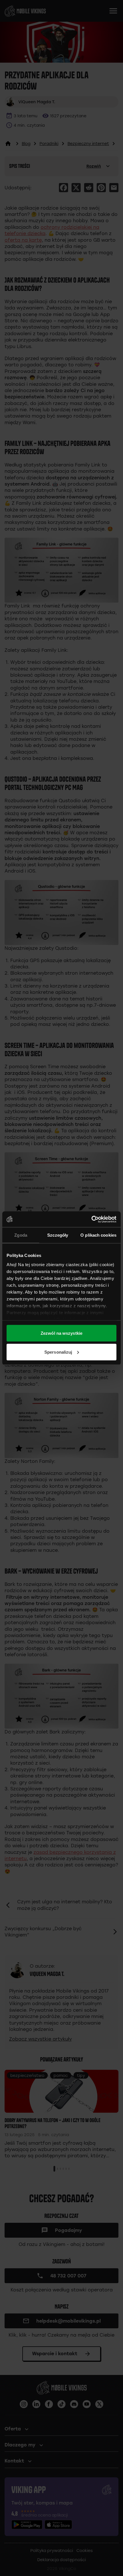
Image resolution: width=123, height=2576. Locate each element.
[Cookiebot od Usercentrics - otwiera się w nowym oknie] (91, 1219)
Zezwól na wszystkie (61, 1333)
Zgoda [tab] (21, 1235)
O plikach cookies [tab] (98, 1235)
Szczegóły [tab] (58, 1235)
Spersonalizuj (58, 1352)
